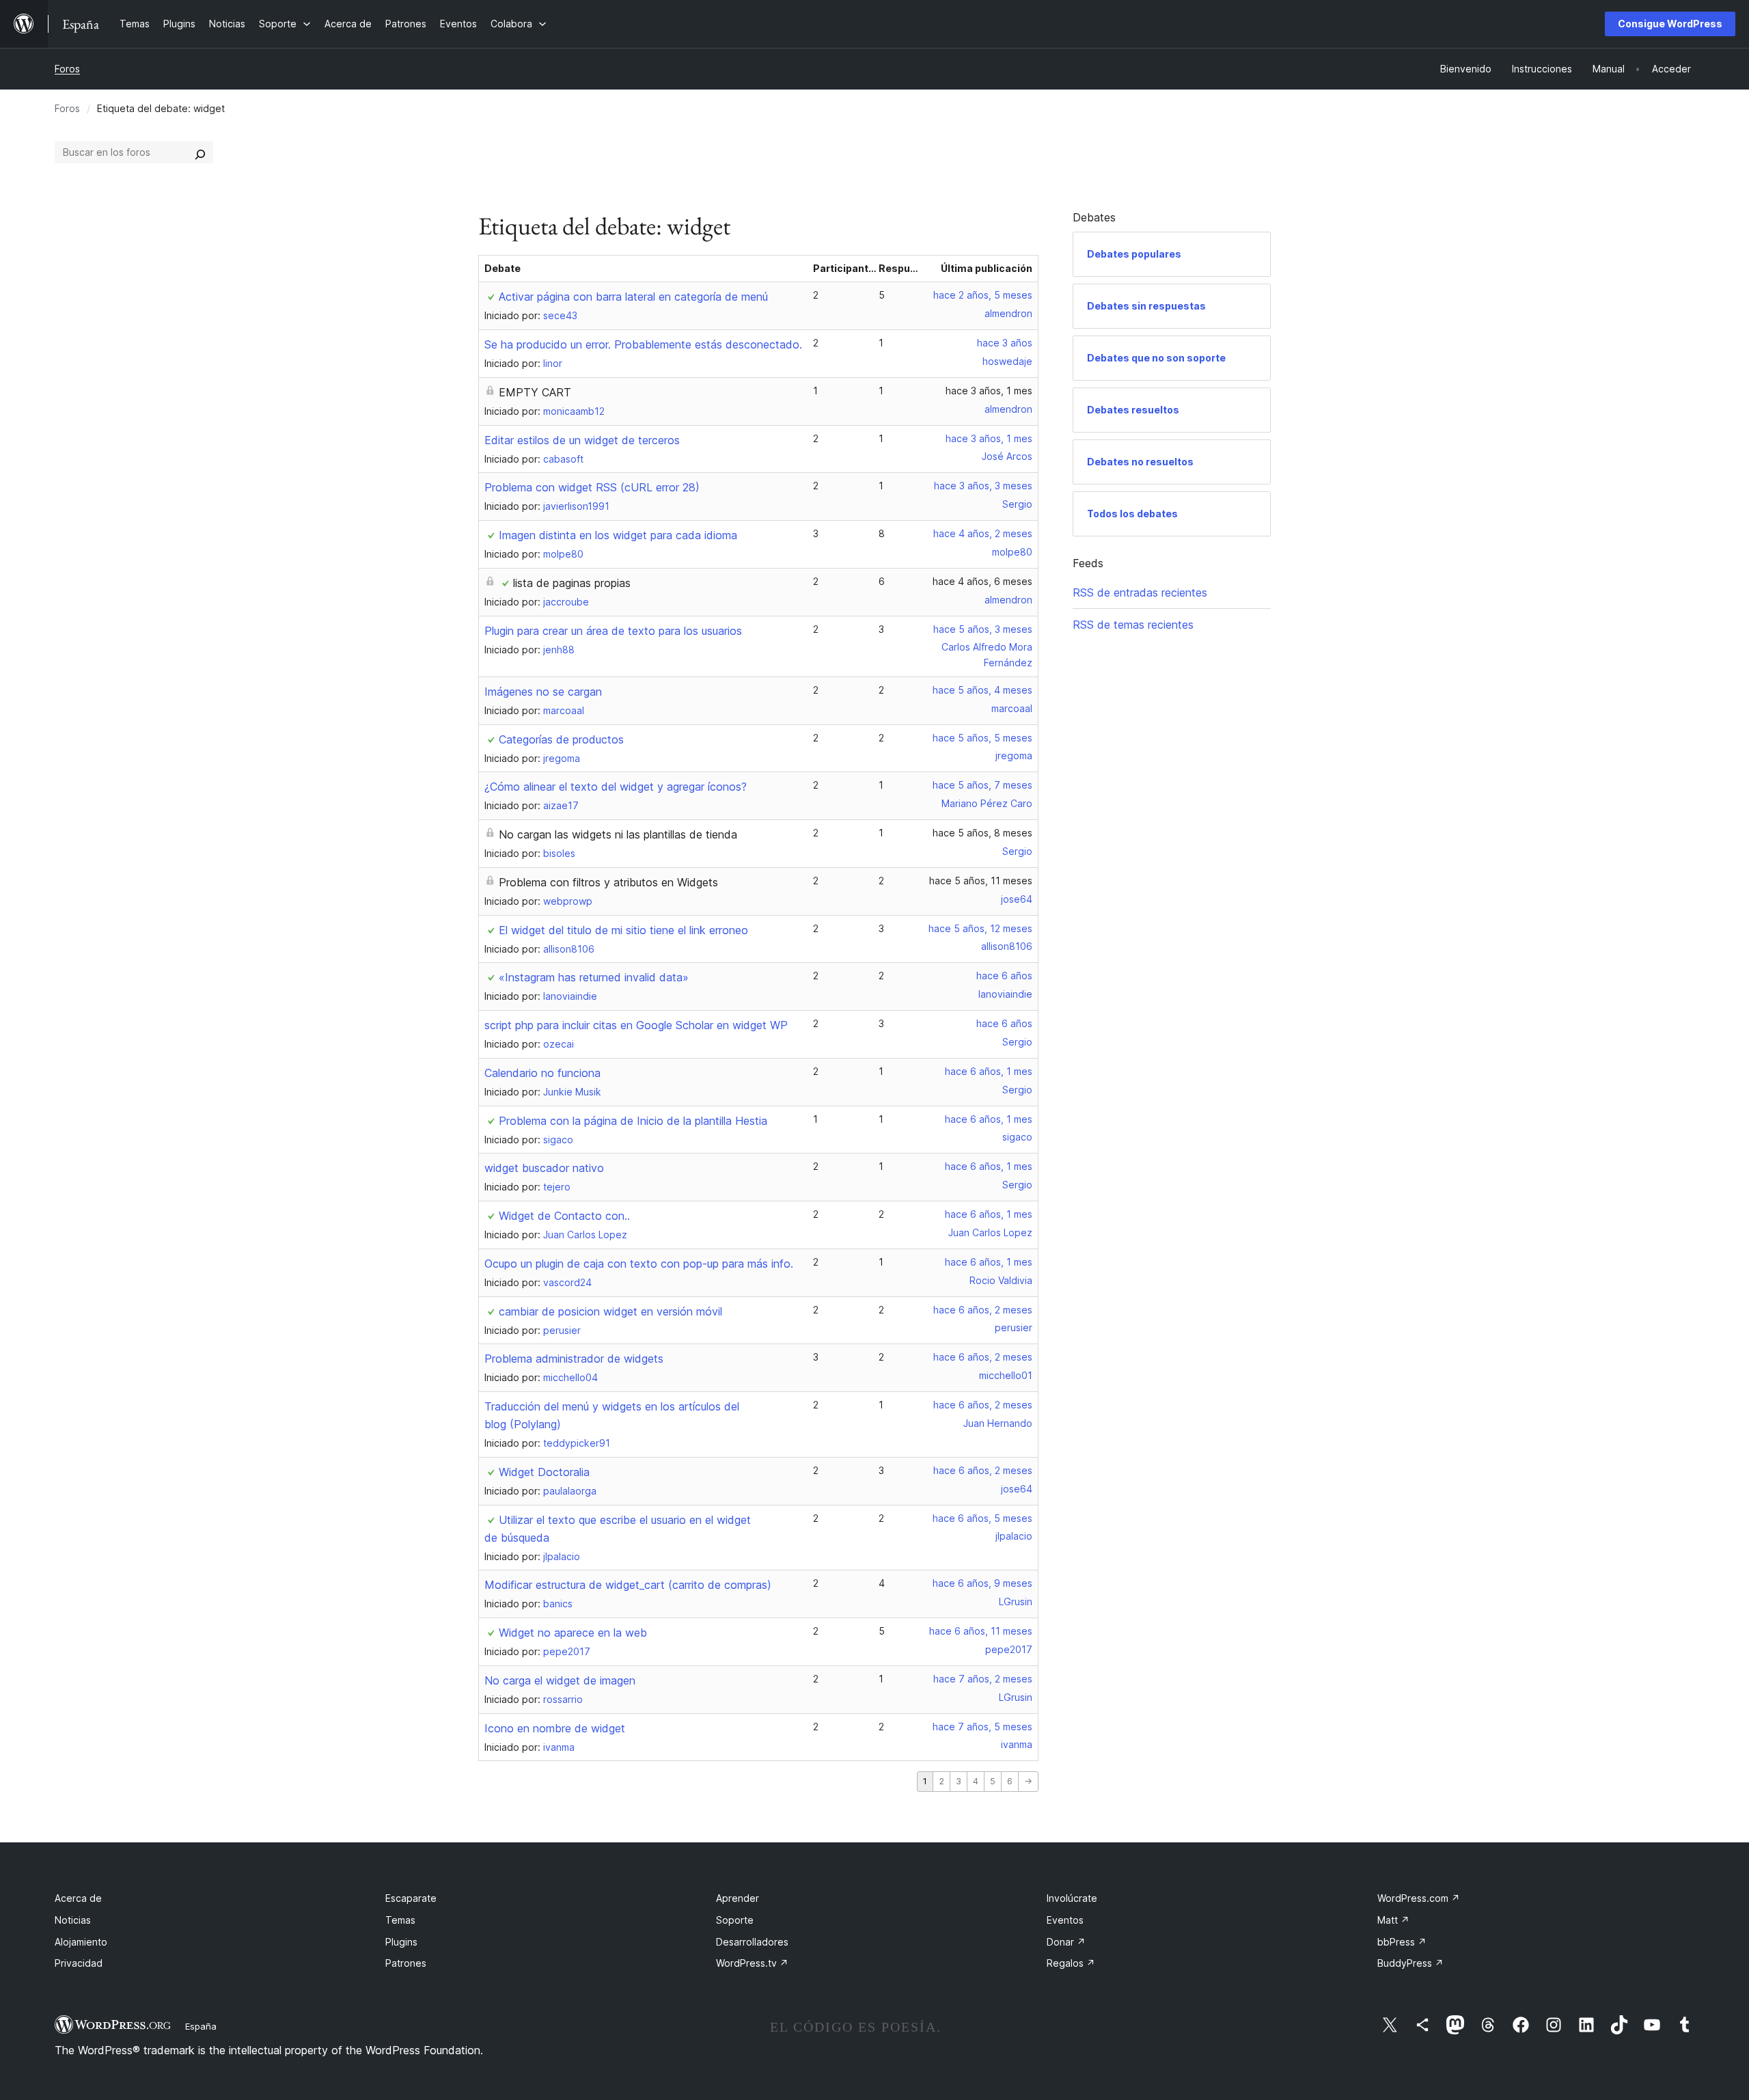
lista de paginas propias (572, 583)
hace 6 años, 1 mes (989, 1071)
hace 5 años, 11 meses (981, 881)
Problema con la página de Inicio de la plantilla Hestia (633, 1121)
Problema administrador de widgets (574, 1359)
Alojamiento (81, 1942)
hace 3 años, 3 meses (983, 486)
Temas (400, 1920)
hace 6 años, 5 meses (982, 1518)
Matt (1393, 1920)
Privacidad (79, 1963)
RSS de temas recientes (1133, 625)
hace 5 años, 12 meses (980, 928)
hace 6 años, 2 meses (983, 1310)
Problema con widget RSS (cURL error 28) (592, 487)
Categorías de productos (561, 739)
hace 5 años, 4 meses (982, 690)
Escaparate (411, 1898)
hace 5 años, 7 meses (982, 785)
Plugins (401, 1942)
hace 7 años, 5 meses (982, 1727)
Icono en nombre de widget (555, 1728)
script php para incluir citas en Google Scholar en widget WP (636, 1025)
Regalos (1071, 1963)
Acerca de (78, 1898)
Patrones (406, 1963)
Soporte (735, 1920)
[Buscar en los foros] (200, 152)
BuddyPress (1410, 1963)
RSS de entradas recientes (1140, 592)
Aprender (738, 1898)
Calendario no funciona (542, 1073)
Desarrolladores (752, 1942)
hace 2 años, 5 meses (983, 295)
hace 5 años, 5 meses (982, 738)
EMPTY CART (535, 392)
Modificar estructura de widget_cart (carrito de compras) (628, 1585)
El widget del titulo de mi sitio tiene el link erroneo (623, 930)
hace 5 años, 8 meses (982, 833)
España (201, 2026)
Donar (1066, 1942)
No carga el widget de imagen (560, 1680)
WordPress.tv (752, 1963)
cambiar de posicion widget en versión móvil (610, 1311)
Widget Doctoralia (544, 1472)
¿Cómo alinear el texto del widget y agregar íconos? (616, 787)
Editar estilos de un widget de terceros (582, 440)
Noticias (73, 1920)
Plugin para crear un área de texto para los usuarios (613, 631)
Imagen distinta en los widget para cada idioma (618, 535)
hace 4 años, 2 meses (983, 533)
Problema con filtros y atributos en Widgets (608, 882)
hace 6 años (1004, 976)
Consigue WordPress (1670, 24)
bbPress (1402, 1942)
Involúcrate (1072, 1898)
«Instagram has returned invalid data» (594, 977)
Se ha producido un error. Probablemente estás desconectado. (643, 344)
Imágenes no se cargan (543, 692)
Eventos (1065, 1920)
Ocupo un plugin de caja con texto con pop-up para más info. (639, 1264)
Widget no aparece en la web (573, 1633)
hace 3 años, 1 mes (989, 391)
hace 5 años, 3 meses (983, 629)
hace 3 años (1005, 343)
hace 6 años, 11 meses (981, 1631)
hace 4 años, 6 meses (982, 581)
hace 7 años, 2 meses (983, 1679)
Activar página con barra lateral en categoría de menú (633, 297)
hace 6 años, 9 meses (982, 1583)
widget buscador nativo (544, 1168)
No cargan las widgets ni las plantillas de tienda (618, 834)
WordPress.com (1419, 1898)
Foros (67, 69)
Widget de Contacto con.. (564, 1216)
